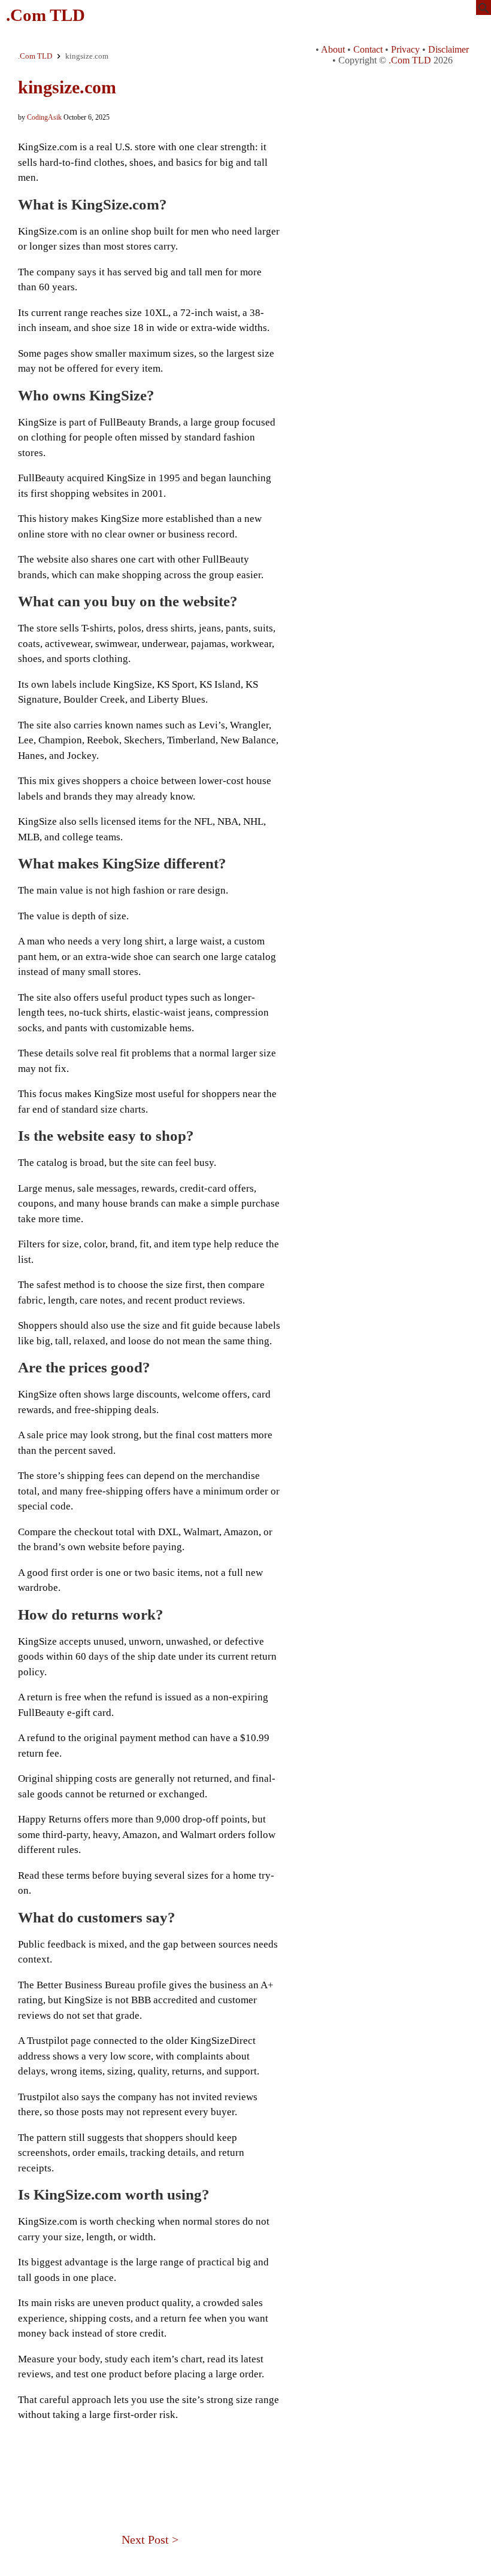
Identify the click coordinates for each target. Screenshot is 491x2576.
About (333, 49)
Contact (368, 49)
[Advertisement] (150, 2459)
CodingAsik (44, 117)
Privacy (405, 49)
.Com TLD (46, 15)
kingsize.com (67, 87)
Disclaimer (448, 49)
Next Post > (150, 2539)
